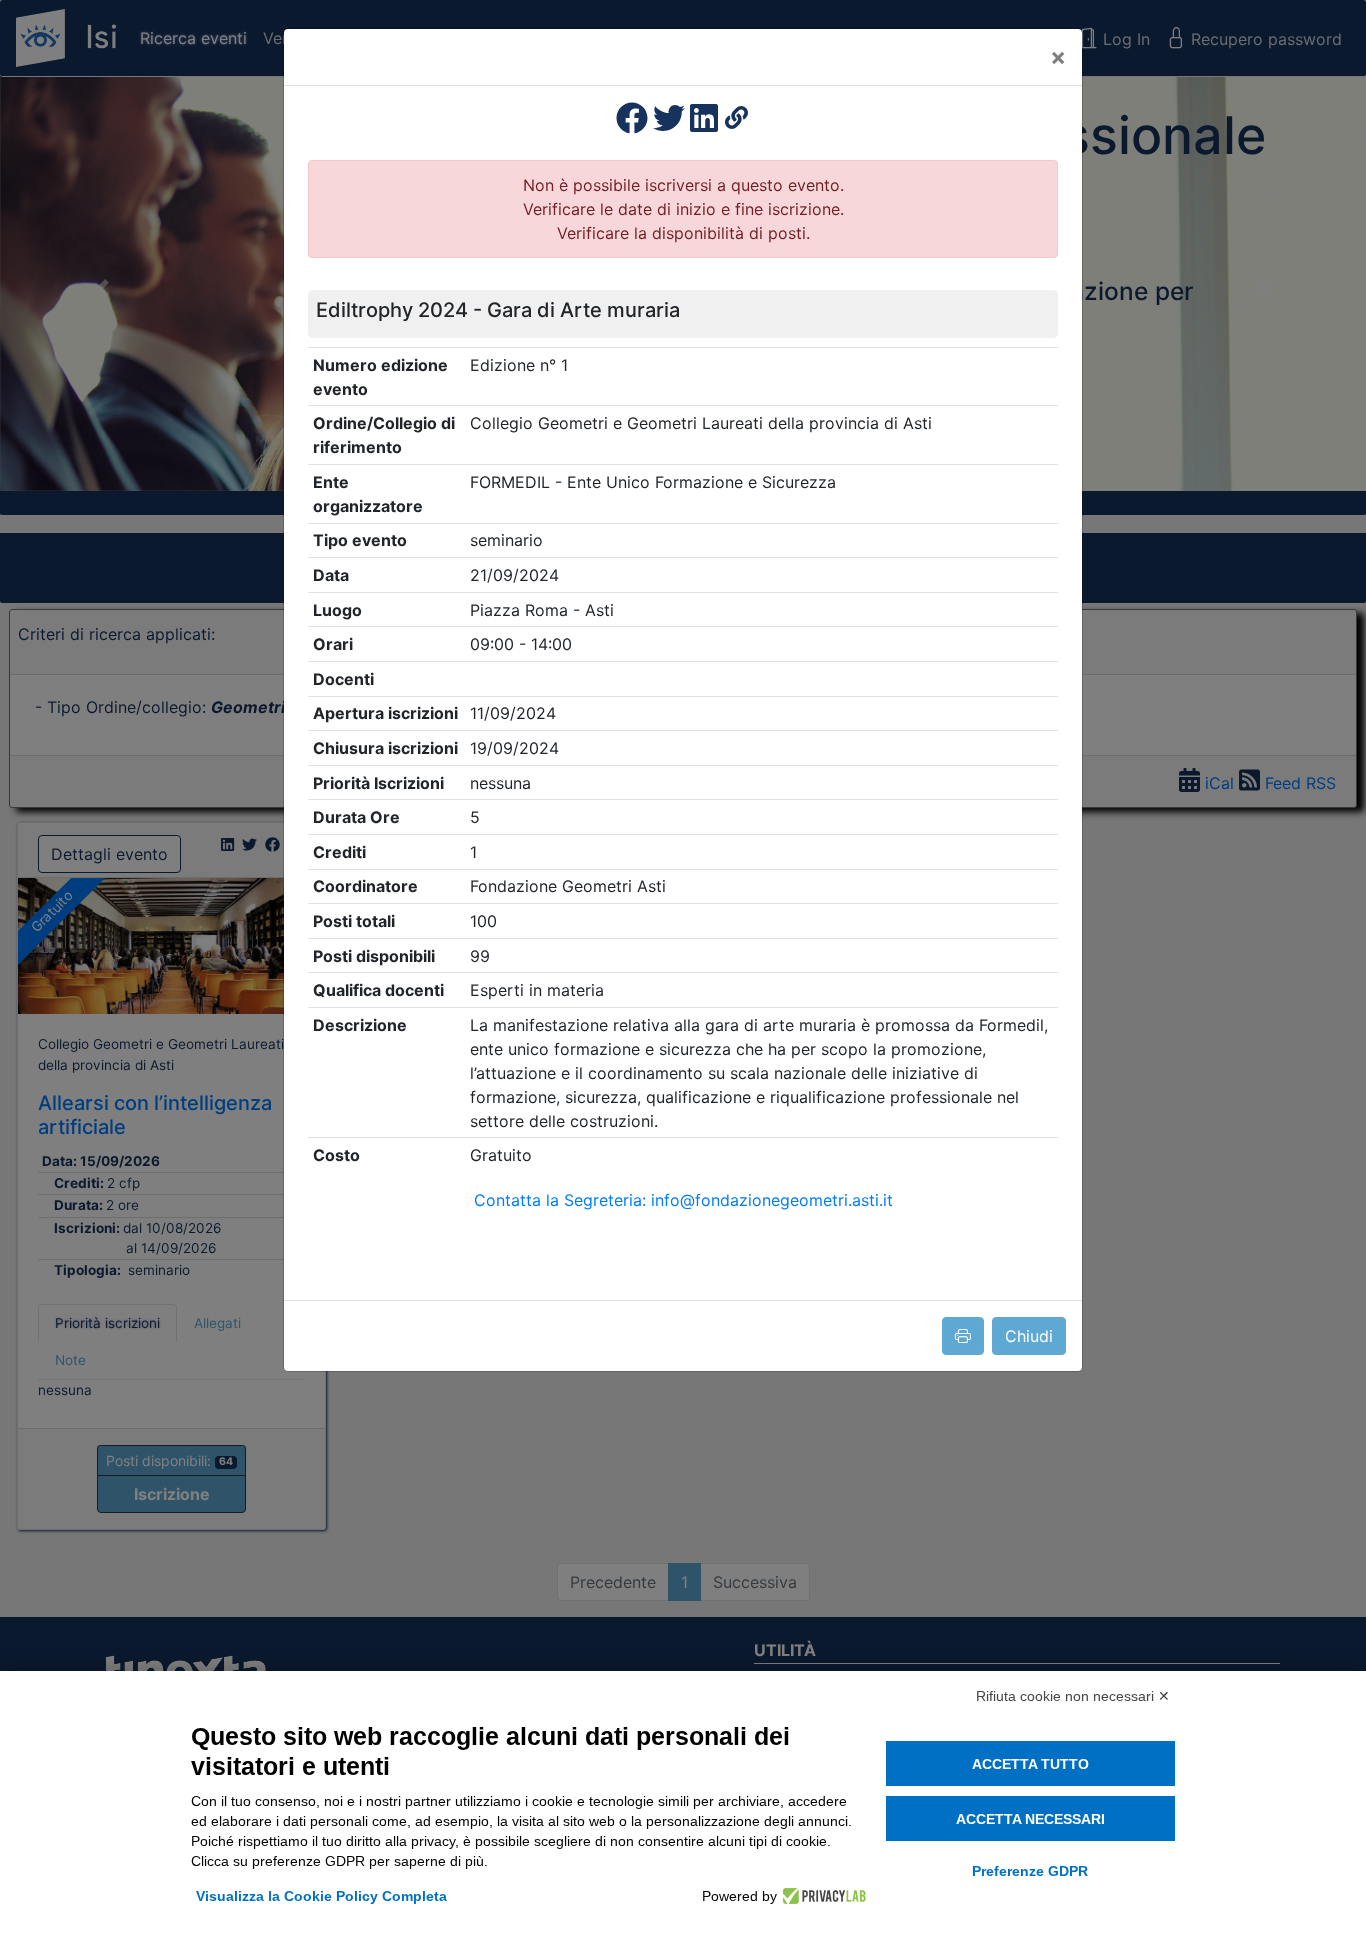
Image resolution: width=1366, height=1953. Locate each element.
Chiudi (1029, 1336)
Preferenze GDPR (1030, 1871)
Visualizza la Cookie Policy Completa (321, 1896)
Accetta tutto (1030, 1764)
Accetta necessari (1030, 1819)
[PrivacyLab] (821, 1896)
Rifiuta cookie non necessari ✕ (1073, 1696)
